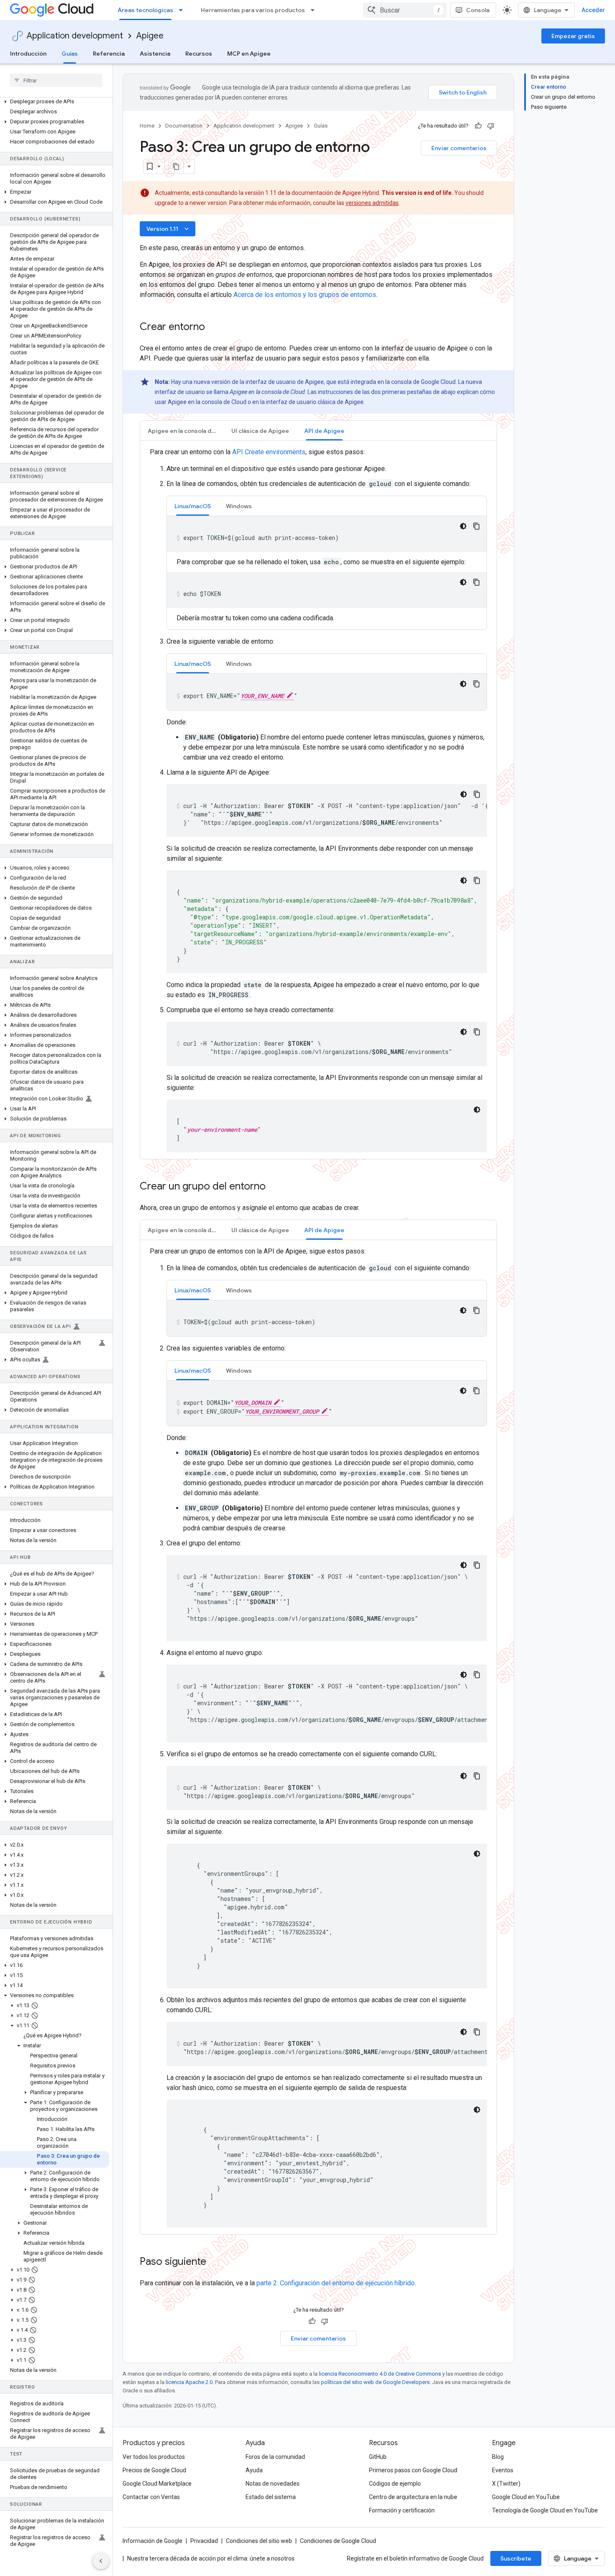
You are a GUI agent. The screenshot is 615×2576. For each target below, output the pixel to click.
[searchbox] (56, 80)
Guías (70, 54)
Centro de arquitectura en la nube (413, 2497)
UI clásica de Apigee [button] (260, 431)
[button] (55, 102)
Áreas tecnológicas (145, 10)
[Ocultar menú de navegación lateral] (101, 2561)
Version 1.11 (168, 229)
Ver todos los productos (154, 2457)
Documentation (184, 126)
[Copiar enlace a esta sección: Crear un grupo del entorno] (277, 1187)
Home (147, 126)
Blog (498, 2457)
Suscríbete (516, 2558)
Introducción (28, 54)
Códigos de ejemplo (395, 2484)
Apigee (150, 36)
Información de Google (152, 2541)
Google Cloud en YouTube (526, 2497)
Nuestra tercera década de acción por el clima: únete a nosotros (211, 2558)
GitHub (378, 2457)
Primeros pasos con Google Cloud (413, 2470)
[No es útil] (491, 126)
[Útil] (478, 126)
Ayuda (254, 2470)
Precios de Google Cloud (154, 2470)
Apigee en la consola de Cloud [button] (186, 431)
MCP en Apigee (249, 54)
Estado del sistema (271, 2497)
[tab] (182, 431)
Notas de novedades (273, 2484)
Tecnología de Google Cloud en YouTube (545, 2510)
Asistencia (155, 54)
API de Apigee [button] (324, 431)
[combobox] (405, 10)
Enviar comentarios (459, 148)
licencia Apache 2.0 (189, 2382)
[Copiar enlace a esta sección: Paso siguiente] (215, 2262)
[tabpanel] (318, 800)
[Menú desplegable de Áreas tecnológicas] (183, 10)
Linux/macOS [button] (193, 506)
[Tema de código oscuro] (463, 526)
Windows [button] (239, 506)
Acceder (593, 10)
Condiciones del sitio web (259, 2541)
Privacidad (204, 2541)
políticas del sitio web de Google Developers (375, 2382)
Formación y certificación (402, 2510)
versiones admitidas (372, 203)
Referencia (109, 54)
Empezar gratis (573, 36)
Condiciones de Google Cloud (338, 2541)
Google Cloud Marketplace (157, 2484)
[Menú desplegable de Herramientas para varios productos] (315, 10)
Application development (75, 36)
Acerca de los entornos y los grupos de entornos (305, 295)
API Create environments (269, 452)
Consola (478, 10)
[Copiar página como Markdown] (176, 166)
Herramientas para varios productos (253, 10)
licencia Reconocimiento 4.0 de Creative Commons (380, 2374)
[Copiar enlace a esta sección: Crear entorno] (216, 327)
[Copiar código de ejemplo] (477, 526)
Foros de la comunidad (275, 2457)
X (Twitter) (506, 2484)
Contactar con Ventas (151, 2497)
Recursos (199, 54)
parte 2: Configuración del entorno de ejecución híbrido (336, 2283)
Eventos (503, 2470)
